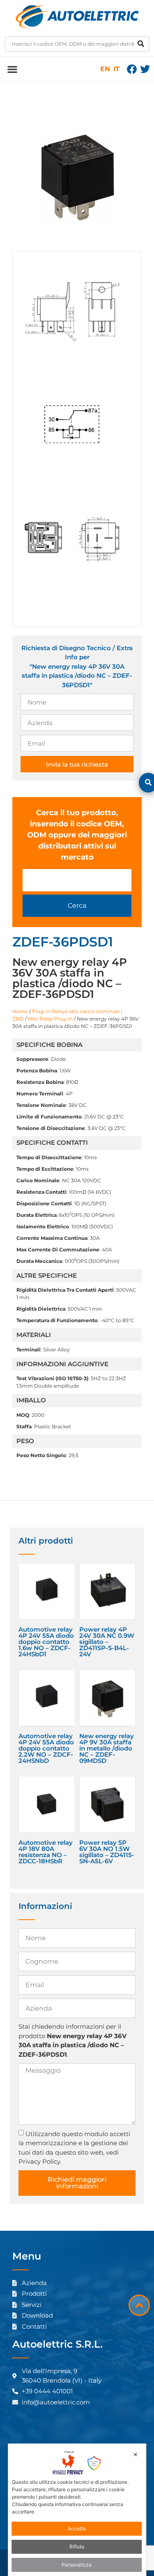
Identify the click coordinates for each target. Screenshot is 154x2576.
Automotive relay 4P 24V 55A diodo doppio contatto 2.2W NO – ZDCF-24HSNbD (46, 1748)
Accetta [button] (77, 2528)
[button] (12, 69)
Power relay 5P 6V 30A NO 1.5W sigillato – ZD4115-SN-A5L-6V (107, 1852)
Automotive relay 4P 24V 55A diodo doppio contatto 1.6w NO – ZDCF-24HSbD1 (46, 1642)
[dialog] (77, 2510)
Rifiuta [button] (77, 2547)
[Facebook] (132, 69)
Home (20, 1011)
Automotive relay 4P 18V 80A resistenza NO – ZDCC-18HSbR (46, 1852)
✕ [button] (136, 2454)
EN (105, 69)
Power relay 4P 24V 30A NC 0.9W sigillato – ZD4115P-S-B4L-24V (107, 1642)
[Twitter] (145, 69)
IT (116, 69)
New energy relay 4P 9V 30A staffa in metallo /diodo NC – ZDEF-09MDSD (107, 1748)
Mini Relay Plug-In (50, 1019)
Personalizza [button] (77, 2565)
